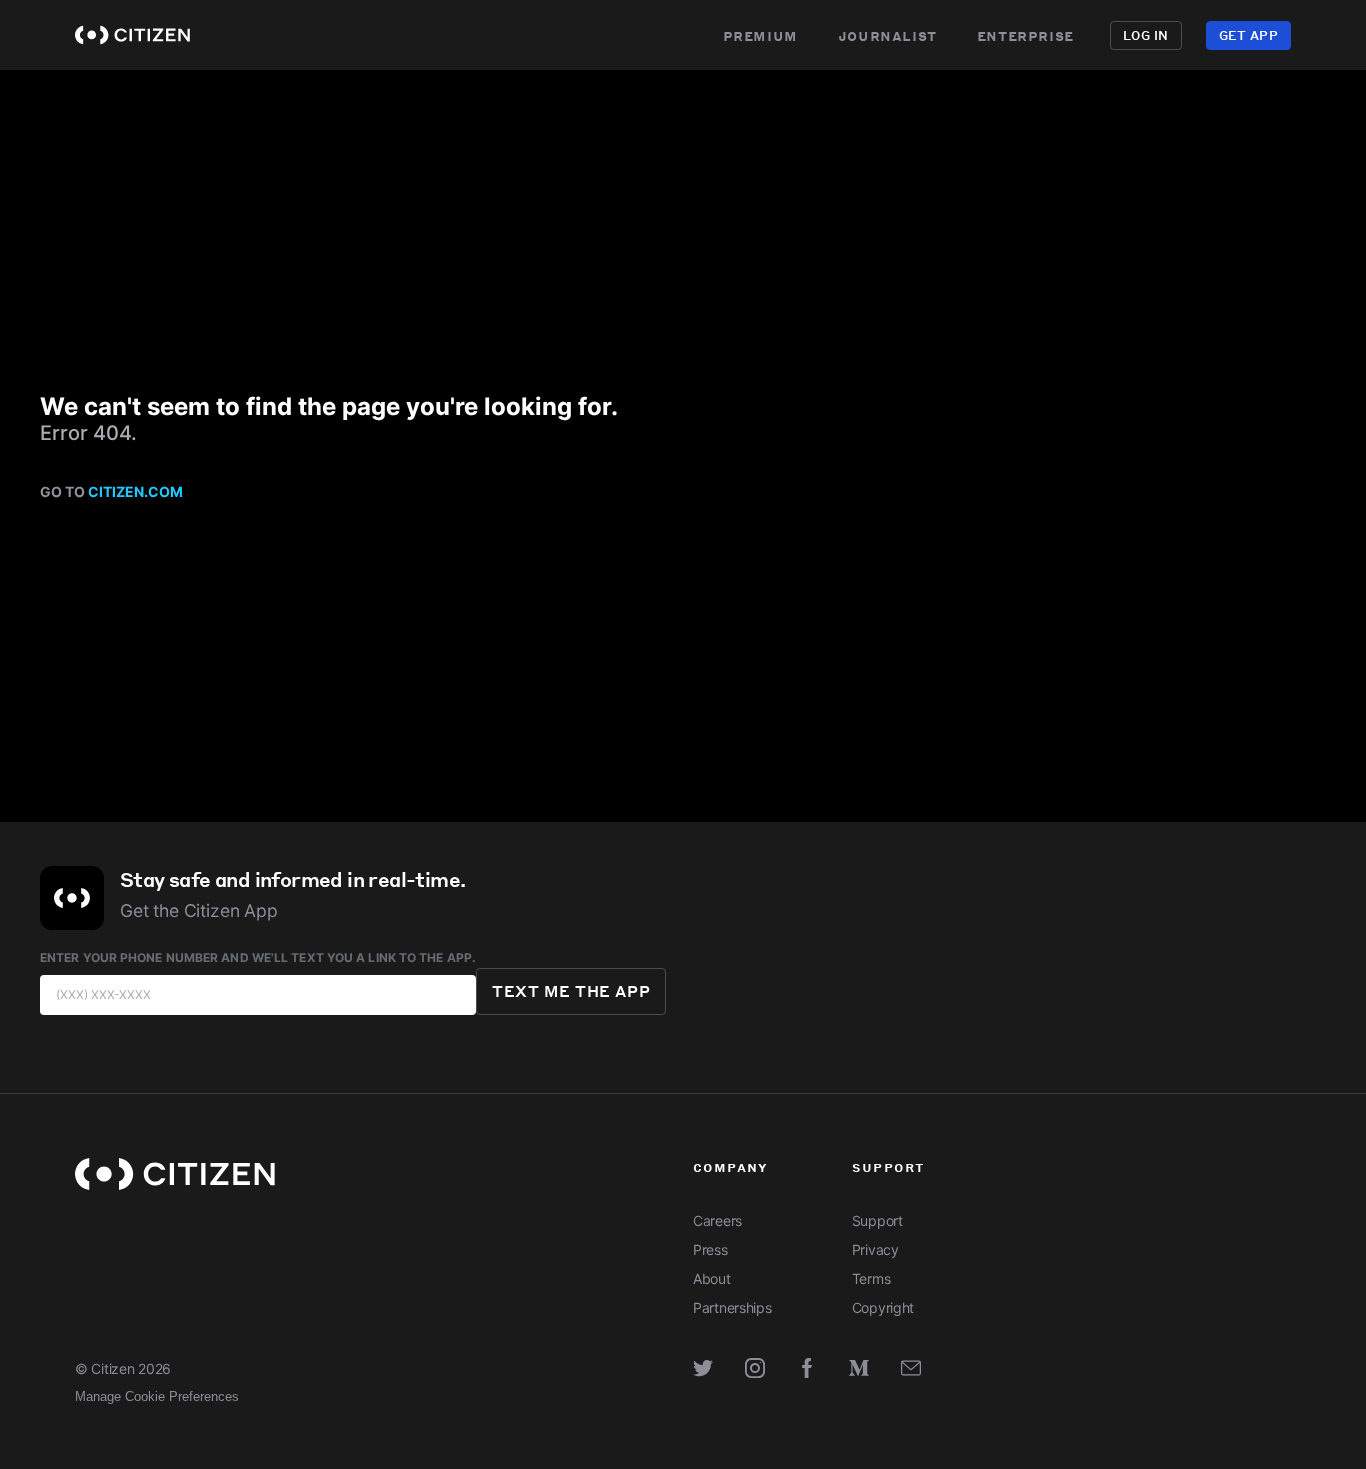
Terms (871, 1278)
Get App (1248, 35)
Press (710, 1249)
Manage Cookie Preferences (157, 1396)
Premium (760, 35)
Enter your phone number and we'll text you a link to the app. (258, 957)
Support (877, 1220)
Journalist (887, 35)
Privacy (875, 1249)
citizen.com (135, 491)
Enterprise (1025, 35)
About (712, 1278)
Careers (717, 1220)
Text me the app (571, 991)
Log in (1146, 35)
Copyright (883, 1307)
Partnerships (732, 1307)
